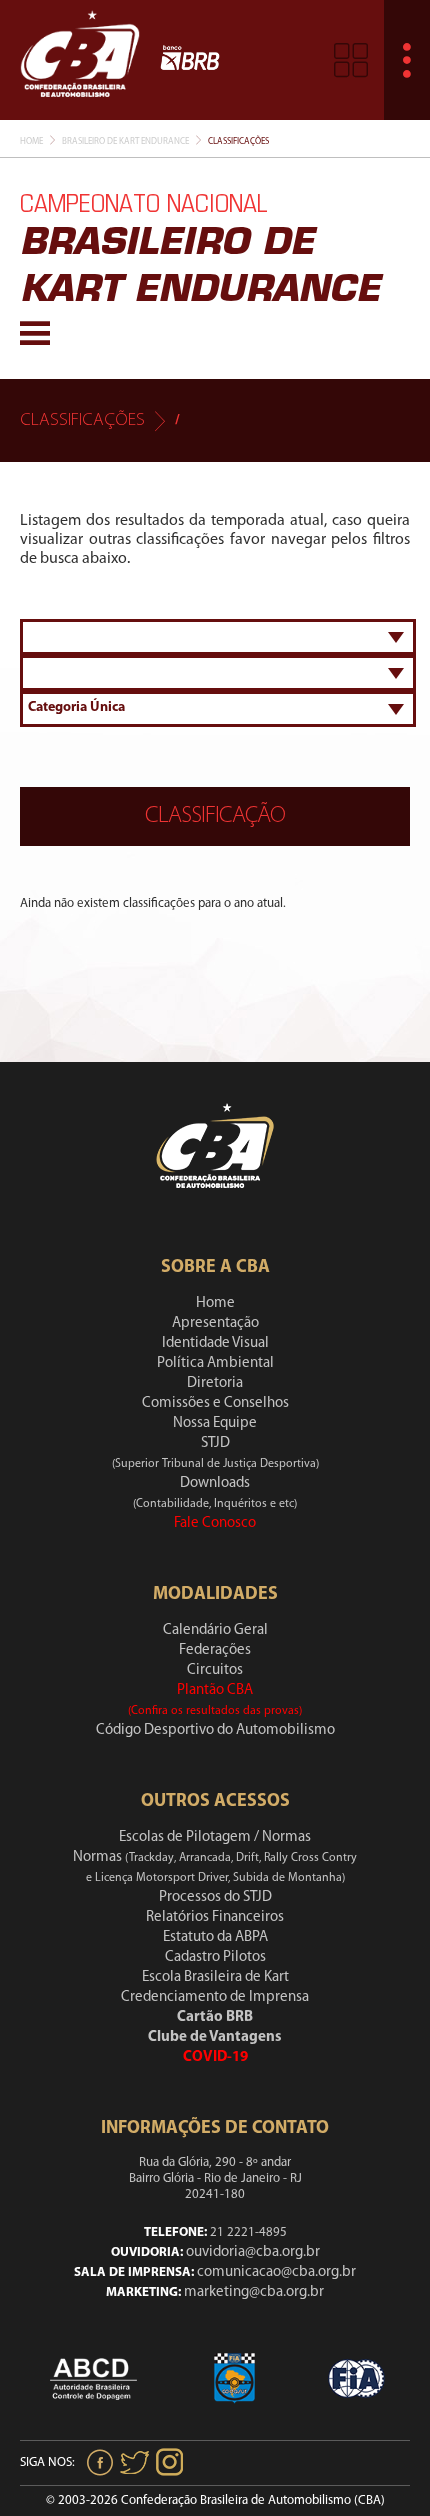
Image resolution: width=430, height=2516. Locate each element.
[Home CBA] (80, 59)
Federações (215, 1650)
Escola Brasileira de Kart (215, 1977)
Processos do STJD (215, 1897)
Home (31, 141)
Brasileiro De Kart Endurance (125, 141)
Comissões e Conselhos (215, 1403)
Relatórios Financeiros (215, 1917)
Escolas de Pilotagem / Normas (215, 1837)
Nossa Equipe (215, 1423)
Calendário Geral (215, 1630)
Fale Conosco (215, 1523)
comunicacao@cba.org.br (276, 2272)
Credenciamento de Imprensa (215, 1997)
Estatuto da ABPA (215, 1937)
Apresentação (215, 1323)
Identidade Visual (215, 1343)
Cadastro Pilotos (215, 1957)
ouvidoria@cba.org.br (253, 2252)
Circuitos (215, 1670)
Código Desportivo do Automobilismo (215, 1730)
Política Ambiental (215, 1363)
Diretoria (215, 1383)
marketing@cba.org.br (254, 2292)
